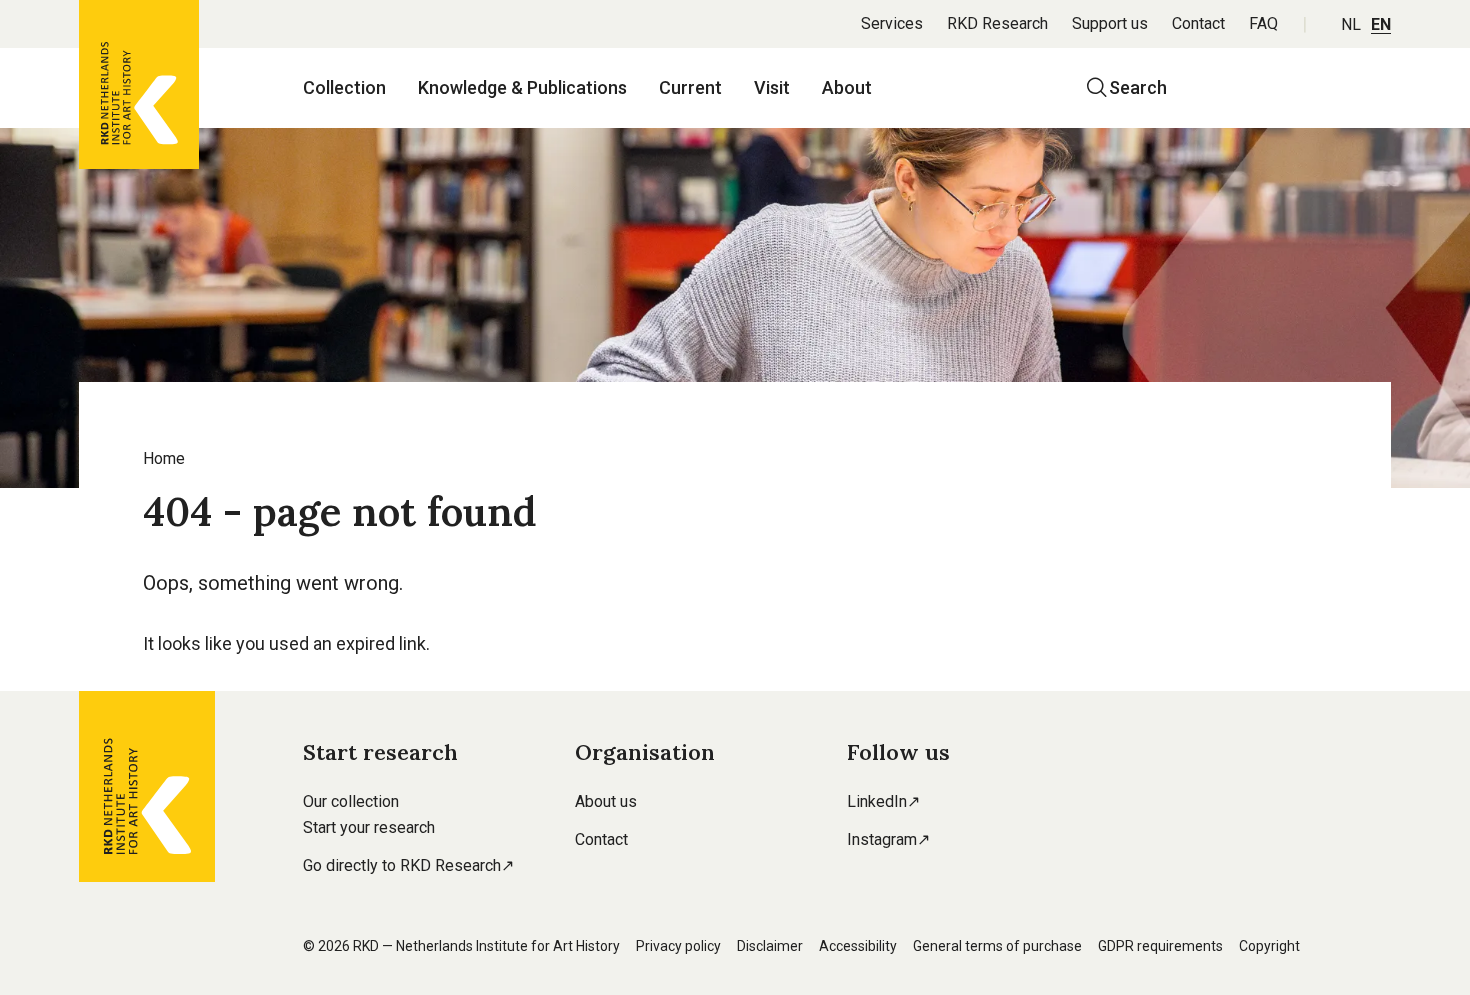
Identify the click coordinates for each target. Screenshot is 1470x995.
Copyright (1269, 946)
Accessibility (858, 946)
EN (1381, 24)
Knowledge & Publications (522, 87)
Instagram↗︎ (888, 839)
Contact (1198, 23)
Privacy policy (678, 946)
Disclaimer (770, 946)
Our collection (351, 801)
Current (690, 87)
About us (606, 801)
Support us (1110, 23)
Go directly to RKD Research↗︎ (408, 865)
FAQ (1263, 23)
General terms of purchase (997, 946)
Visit (772, 87)
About (847, 87)
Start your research (369, 827)
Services (892, 23)
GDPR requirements (1160, 946)
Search (1138, 87)
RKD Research (997, 23)
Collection (344, 87)
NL (1351, 24)
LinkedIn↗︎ (883, 801)
